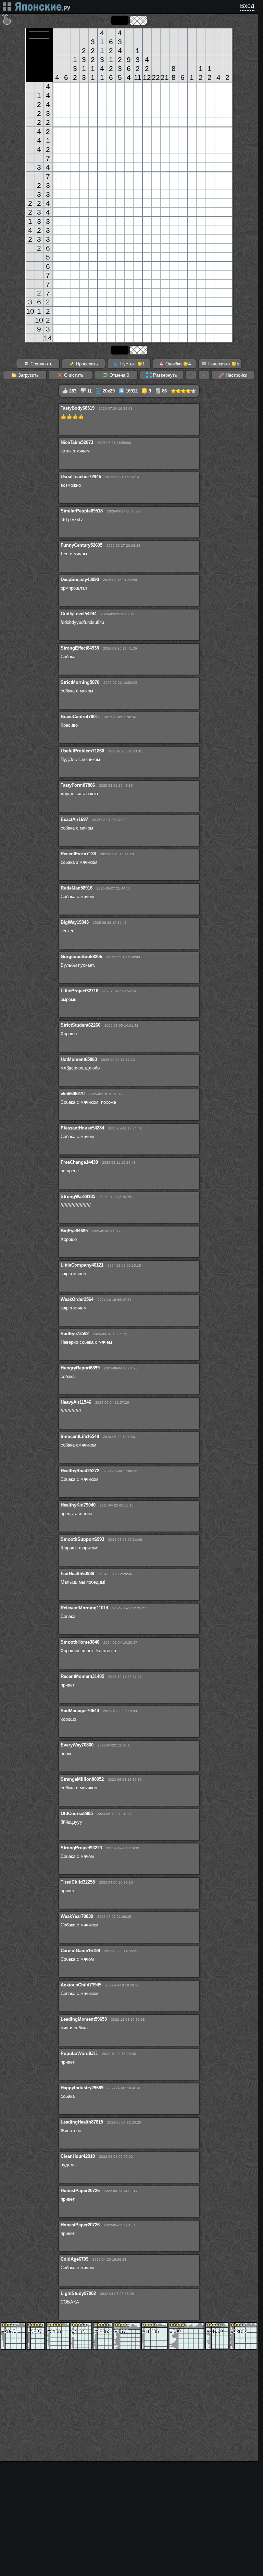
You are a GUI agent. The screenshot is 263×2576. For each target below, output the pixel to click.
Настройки (236, 375)
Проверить (86, 364)
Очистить (73, 375)
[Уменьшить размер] (191, 375)
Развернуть (164, 375)
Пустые (132, 364)
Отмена (119, 375)
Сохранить (41, 364)
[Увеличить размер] (204, 375)
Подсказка (223, 364)
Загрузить (28, 375)
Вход (247, 6)
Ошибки (177, 364)
